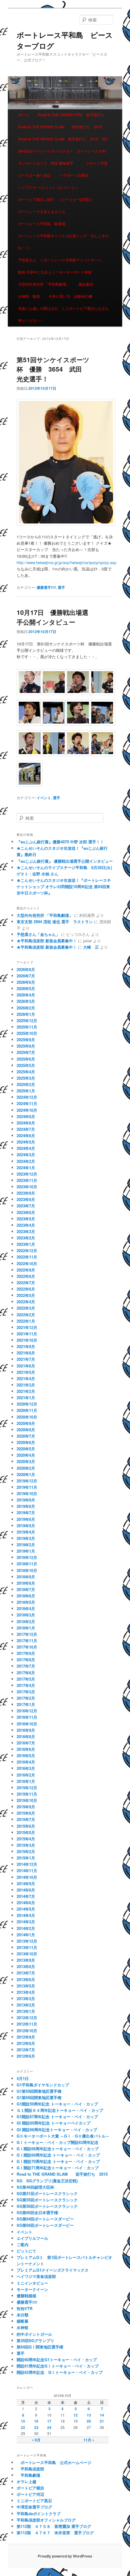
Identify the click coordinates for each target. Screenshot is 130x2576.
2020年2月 (26, 1468)
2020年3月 (26, 1461)
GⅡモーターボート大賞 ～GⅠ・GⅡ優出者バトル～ (63, 2136)
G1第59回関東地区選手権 (39, 2091)
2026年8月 (26, 969)
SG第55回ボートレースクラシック (47, 2200)
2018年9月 (26, 1577)
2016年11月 (27, 1717)
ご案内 (23, 2245)
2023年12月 (27, 1174)
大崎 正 (91, 947)
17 (49, 2421)
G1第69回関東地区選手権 (39, 2097)
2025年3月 (26, 1078)
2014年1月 (26, 1935)
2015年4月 (26, 1839)
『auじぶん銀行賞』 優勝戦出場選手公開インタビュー (65, 861)
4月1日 (23, 2078)
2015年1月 (26, 1858)
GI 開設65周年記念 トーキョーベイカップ (54, 2123)
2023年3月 (26, 1231)
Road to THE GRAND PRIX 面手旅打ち (71, 115)
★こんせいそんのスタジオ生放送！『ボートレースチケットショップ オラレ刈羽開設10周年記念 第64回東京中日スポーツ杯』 (64, 886)
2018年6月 (26, 1596)
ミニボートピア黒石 (34, 2501)
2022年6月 (26, 1289)
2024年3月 (26, 1155)
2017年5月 (26, 1679)
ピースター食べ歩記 (34, 175)
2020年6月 (26, 1442)
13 (89, 2415)
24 (49, 2427)
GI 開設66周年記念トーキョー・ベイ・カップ (57, 2130)
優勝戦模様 (26, 2296)
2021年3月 (26, 1385)
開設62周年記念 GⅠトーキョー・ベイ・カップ (60, 2372)
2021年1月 (26, 1398)
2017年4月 (26, 1685)
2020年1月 (26, 1474)
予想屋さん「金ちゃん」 (38, 934)
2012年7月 (26, 2050)
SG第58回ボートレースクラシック (47, 2206)
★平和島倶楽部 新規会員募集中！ (47, 941)
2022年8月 (26, 1276)
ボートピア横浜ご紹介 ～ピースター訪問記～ (56, 199)
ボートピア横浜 (30, 2488)
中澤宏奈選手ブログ (34, 2507)
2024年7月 (26, 1129)
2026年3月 (26, 1001)
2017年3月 (26, 1692)
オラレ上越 (26, 2481)
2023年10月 (27, 1187)
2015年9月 (26, 1807)
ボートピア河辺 (30, 2494)
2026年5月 (26, 988)
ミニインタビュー (32, 2283)
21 (102, 2421)
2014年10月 (27, 1877)
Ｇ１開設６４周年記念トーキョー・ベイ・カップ (60, 2110)
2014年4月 (26, 1915)
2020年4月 (26, 1455)
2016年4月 (26, 1762)
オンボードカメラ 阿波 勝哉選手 (48, 163)
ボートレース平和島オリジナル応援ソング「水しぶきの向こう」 (63, 242)
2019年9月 (26, 1500)
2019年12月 (27, 1481)
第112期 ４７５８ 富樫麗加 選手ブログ (54, 2526)
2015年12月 (27, 1788)
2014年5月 (26, 1909)
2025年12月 (27, 1021)
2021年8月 (26, 1353)
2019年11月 (27, 1487)
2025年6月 (26, 1059)
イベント (44, 798)
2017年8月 (26, 1660)
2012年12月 (27, 2018)
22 (23, 2427)
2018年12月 (27, 1557)
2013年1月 (26, 2011)
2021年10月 (27, 1340)
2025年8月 (26, 1046)
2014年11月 (27, 1870)
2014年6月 (26, 1903)
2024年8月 (26, 1123)
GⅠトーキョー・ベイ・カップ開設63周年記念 (58, 2142)
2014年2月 (26, 1928)
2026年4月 (26, 995)
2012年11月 (27, 2024)
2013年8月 (26, 1966)
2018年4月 (26, 1608)
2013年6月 (26, 1979)
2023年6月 (26, 1212)
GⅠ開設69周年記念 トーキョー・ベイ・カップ (58, 2155)
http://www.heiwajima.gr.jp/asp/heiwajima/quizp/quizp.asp (67, 562)
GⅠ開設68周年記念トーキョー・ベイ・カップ (58, 2149)
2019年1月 (26, 1551)
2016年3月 (26, 1768)
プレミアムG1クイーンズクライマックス (53, 2270)
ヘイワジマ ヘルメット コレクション (48, 187)
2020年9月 (26, 1423)
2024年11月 (27, 1103)
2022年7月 (26, 1283)
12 (76, 2415)
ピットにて (26, 2251)
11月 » (89, 2440)
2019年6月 (26, 1519)
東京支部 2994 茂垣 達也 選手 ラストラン (55, 922)
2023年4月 (26, 1225)
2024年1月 (26, 1168)
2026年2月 (26, 1008)
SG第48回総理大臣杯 (35, 2187)
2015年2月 (26, 1851)
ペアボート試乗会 (74, 175)
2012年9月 (26, 2037)
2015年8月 (26, 1813)
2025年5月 (26, 1065)
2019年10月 (27, 1493)
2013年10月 (27, 1954)
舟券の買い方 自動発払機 (70, 296)
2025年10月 (27, 1033)
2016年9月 (26, 1730)
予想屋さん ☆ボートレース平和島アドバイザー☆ (60, 260)
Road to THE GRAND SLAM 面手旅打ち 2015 (60, 127)
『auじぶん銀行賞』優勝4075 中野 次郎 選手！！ (60, 842)
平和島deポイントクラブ (39, 2514)
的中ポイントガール (34, 2334)
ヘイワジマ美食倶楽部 (36, 2276)
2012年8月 (26, 2043)
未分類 (23, 2315)
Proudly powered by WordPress (65, 2556)
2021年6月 (26, 1366)
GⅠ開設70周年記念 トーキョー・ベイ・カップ (58, 2161)
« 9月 (36, 2440)
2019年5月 (26, 1526)
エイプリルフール (32, 2238)
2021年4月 (26, 1378)
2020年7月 (26, 1436)
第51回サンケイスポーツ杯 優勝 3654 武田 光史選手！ (53, 369)
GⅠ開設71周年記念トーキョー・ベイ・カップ (60, 2168)
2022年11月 (27, 1257)
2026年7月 (26, 976)
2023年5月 (26, 1219)
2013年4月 (26, 1992)
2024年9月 (26, 1116)
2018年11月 (27, 1564)
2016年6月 (26, 1749)
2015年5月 (26, 1832)
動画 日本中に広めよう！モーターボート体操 (55, 272)
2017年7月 (26, 1666)
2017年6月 (26, 1673)
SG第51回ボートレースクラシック (47, 2193)
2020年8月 (26, 1430)
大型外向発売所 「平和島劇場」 (44, 284)
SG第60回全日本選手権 (37, 2212)
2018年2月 (26, 1621)
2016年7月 (26, 1743)
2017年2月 (26, 1698)
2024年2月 (26, 1161)
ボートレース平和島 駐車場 (42, 223)
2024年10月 (27, 1110)
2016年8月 (26, 1736)
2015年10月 (27, 1800)
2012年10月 (27, 2031)
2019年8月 (26, 1506)
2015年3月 (26, 1845)
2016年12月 (27, 1711)
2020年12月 (27, 1404)
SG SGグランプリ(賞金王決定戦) (47, 2181)
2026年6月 (26, 982)
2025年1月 (26, 1091)
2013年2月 (26, 2005)
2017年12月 (27, 1634)
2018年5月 (26, 1602)
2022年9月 (26, 1270)
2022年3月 (26, 1308)
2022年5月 (26, 1295)
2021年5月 (26, 1372)
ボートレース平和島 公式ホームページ (54, 2462)
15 (23, 2421)
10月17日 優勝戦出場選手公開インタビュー (52, 617)
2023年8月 (26, 1199)
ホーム (24, 115)
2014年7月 (26, 1896)
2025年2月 (26, 1084)
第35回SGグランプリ (35, 2340)
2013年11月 (27, 1947)
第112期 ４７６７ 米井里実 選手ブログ (55, 2533)
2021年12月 (27, 1327)
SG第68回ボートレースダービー (45, 2225)
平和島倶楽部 (30, 2469)
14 (102, 2415)
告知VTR (24, 2308)
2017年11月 (27, 1641)
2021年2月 (26, 1391)
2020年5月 (26, 1449)
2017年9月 (26, 1653)
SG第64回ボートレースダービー (45, 2219)
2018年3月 (26, 1615)
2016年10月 (27, 1724)
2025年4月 (26, 1072)
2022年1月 (26, 1321)
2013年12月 (27, 1941)
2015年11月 (27, 1794)
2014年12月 (27, 1864)
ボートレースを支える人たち (42, 211)
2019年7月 (26, 1513)
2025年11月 (27, 1027)
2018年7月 (26, 1589)
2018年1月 (26, 1628)
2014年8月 (26, 1890)
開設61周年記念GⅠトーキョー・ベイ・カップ (58, 2366)
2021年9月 (26, 1346)
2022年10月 (27, 1263)
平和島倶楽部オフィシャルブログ (46, 2520)
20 (89, 2421)
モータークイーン (32, 2289)
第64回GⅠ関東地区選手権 (42, 2347)
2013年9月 (26, 1960)
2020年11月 (27, 1410)
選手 (61, 587)
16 (36, 2421)
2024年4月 (26, 1148)
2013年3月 (26, 1998)
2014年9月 (26, 1884)
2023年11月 (27, 1180)
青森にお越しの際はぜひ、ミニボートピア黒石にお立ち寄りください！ (63, 314)
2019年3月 (26, 1538)
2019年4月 (26, 1532)
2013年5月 (26, 1986)
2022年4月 (26, 1302)
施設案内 (86, 284)
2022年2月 (26, 1315)
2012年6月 (26, 2056)
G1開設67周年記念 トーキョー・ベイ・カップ (57, 2117)
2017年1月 (26, 1704)
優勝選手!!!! (46, 587)
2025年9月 (26, 1040)
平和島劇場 (28, 2475)
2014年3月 (26, 1922)
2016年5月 (26, 1756)
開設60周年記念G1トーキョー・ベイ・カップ (57, 2359)
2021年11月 (27, 1334)
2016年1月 (26, 1781)
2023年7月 (26, 1206)
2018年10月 (27, 1570)
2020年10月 (27, 1417)
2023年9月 (26, 1193)
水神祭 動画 (29, 296)
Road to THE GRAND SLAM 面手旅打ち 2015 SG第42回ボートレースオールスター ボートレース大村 (63, 145)
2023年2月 (26, 1238)
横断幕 (23, 2321)
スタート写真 (97, 163)
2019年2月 (26, 1545)
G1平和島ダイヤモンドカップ (43, 2085)
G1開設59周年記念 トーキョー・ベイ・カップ (57, 2104)
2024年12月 (27, 1097)
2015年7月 (26, 1819)
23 (36, 2427)
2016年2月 (26, 1775)
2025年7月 (26, 1052)
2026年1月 (26, 1014)
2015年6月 (26, 1826)
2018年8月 (26, 1583)
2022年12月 (27, 1250)
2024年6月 (26, 1135)
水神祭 (23, 2327)
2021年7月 (26, 1359)
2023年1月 (26, 1244)
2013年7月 (26, 1973)
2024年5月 (26, 1142)
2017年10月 (27, 1647)
